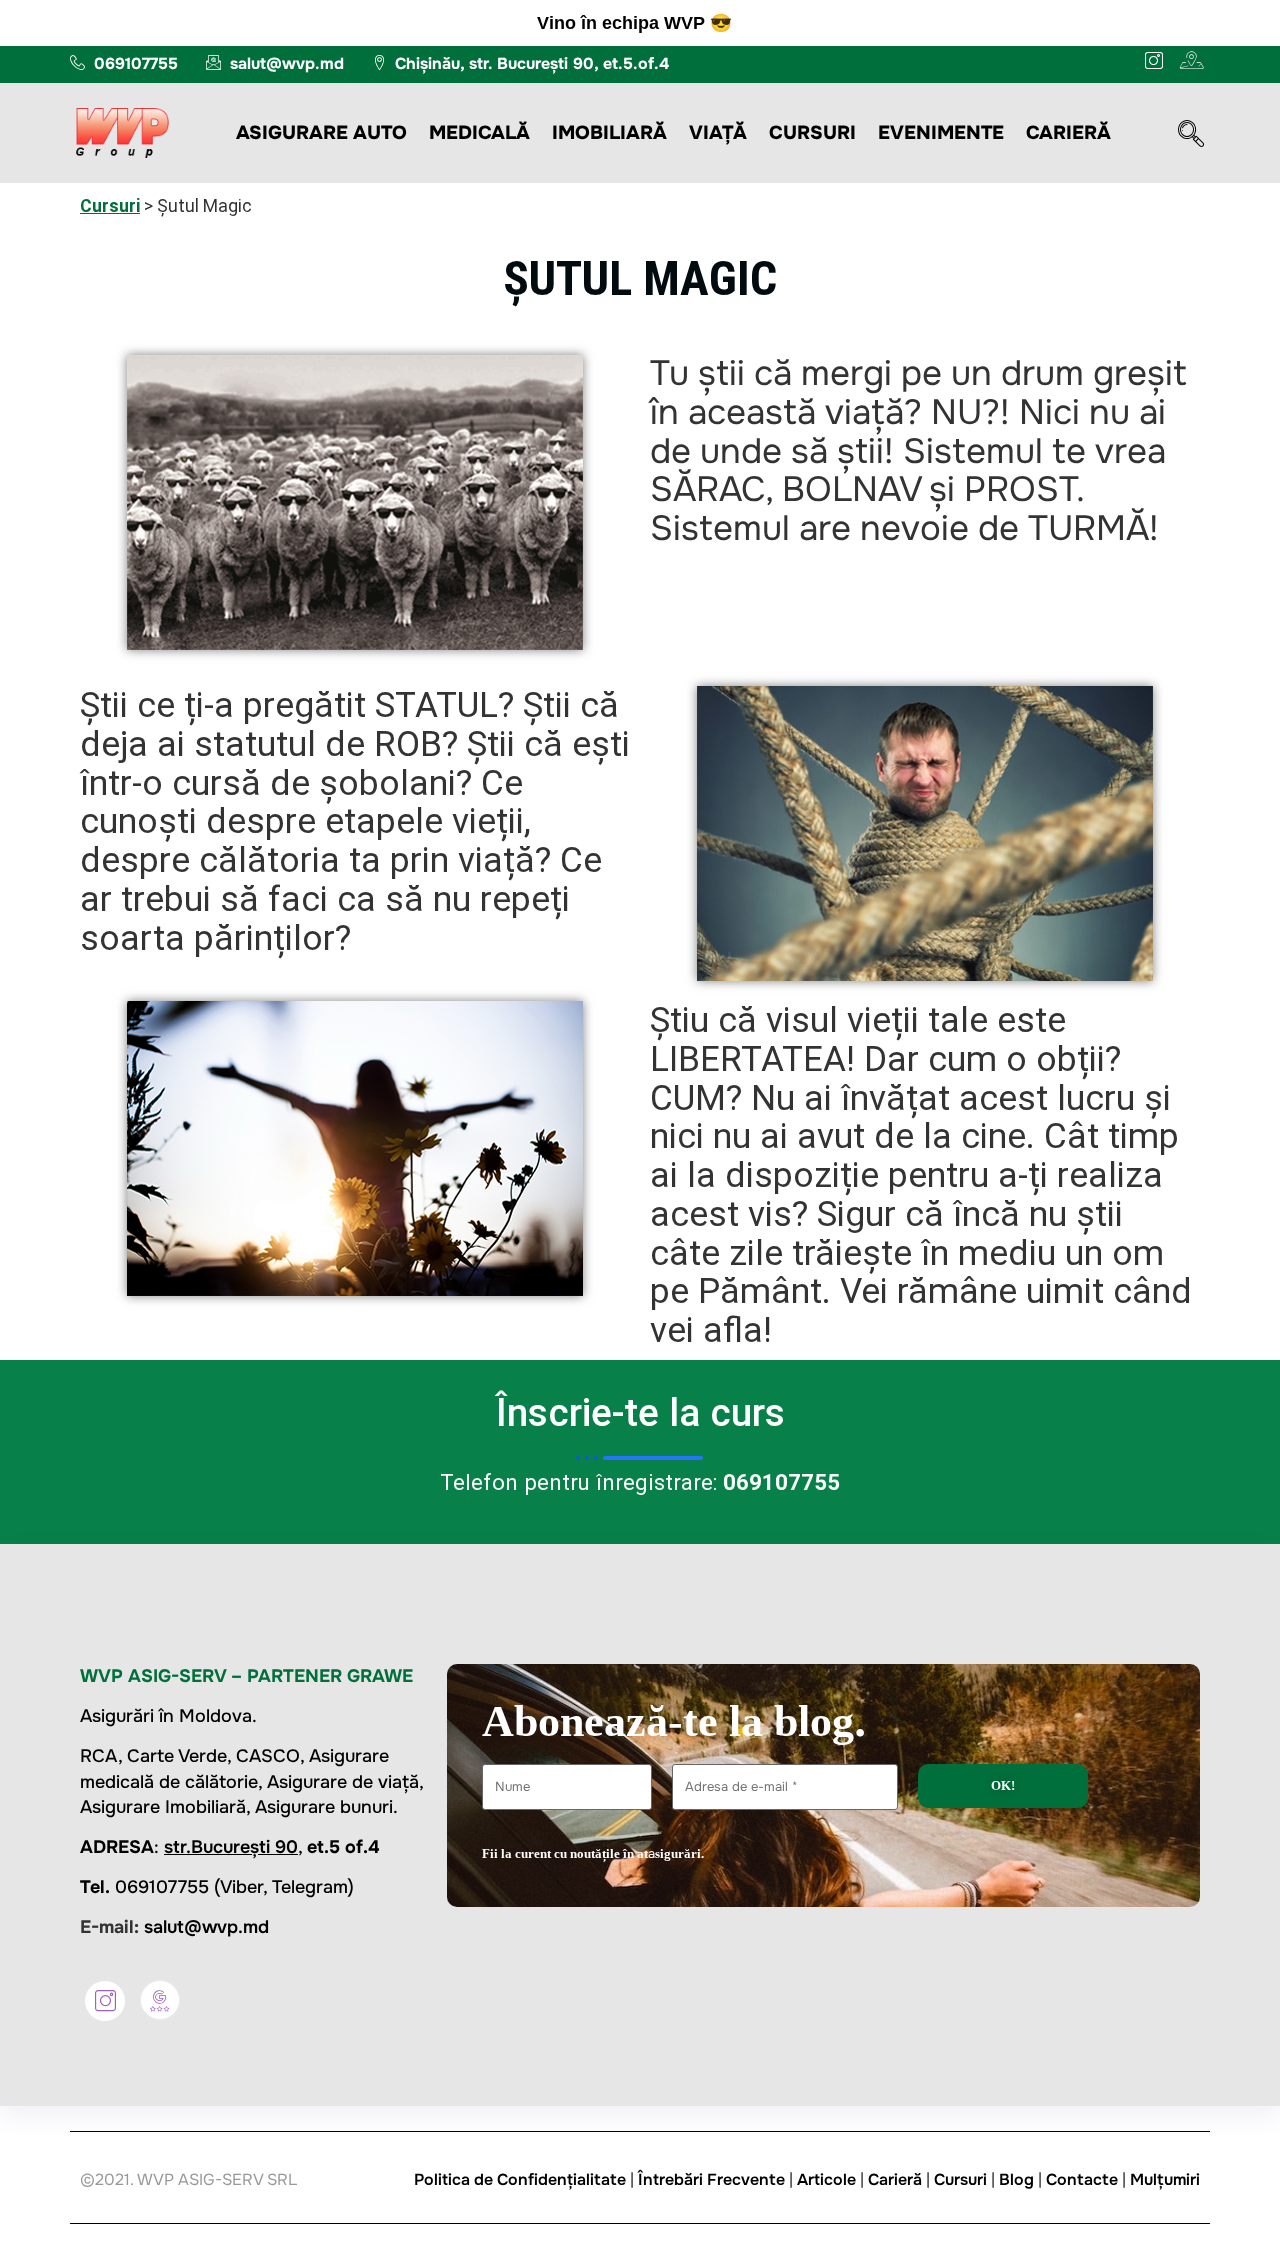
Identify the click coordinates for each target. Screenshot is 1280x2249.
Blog (1016, 2180)
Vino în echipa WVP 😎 (634, 23)
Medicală (479, 132)
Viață (718, 132)
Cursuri (812, 132)
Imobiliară (609, 132)
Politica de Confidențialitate (520, 2180)
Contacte (1082, 2180)
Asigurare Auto (321, 132)
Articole (826, 2180)
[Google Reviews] (160, 2000)
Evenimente (941, 132)
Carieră (1068, 132)
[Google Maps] (1189, 61)
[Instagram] (1148, 61)
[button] (1191, 136)
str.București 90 (231, 1847)
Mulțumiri (1165, 2180)
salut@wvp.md (206, 1927)
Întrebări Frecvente (711, 2180)
